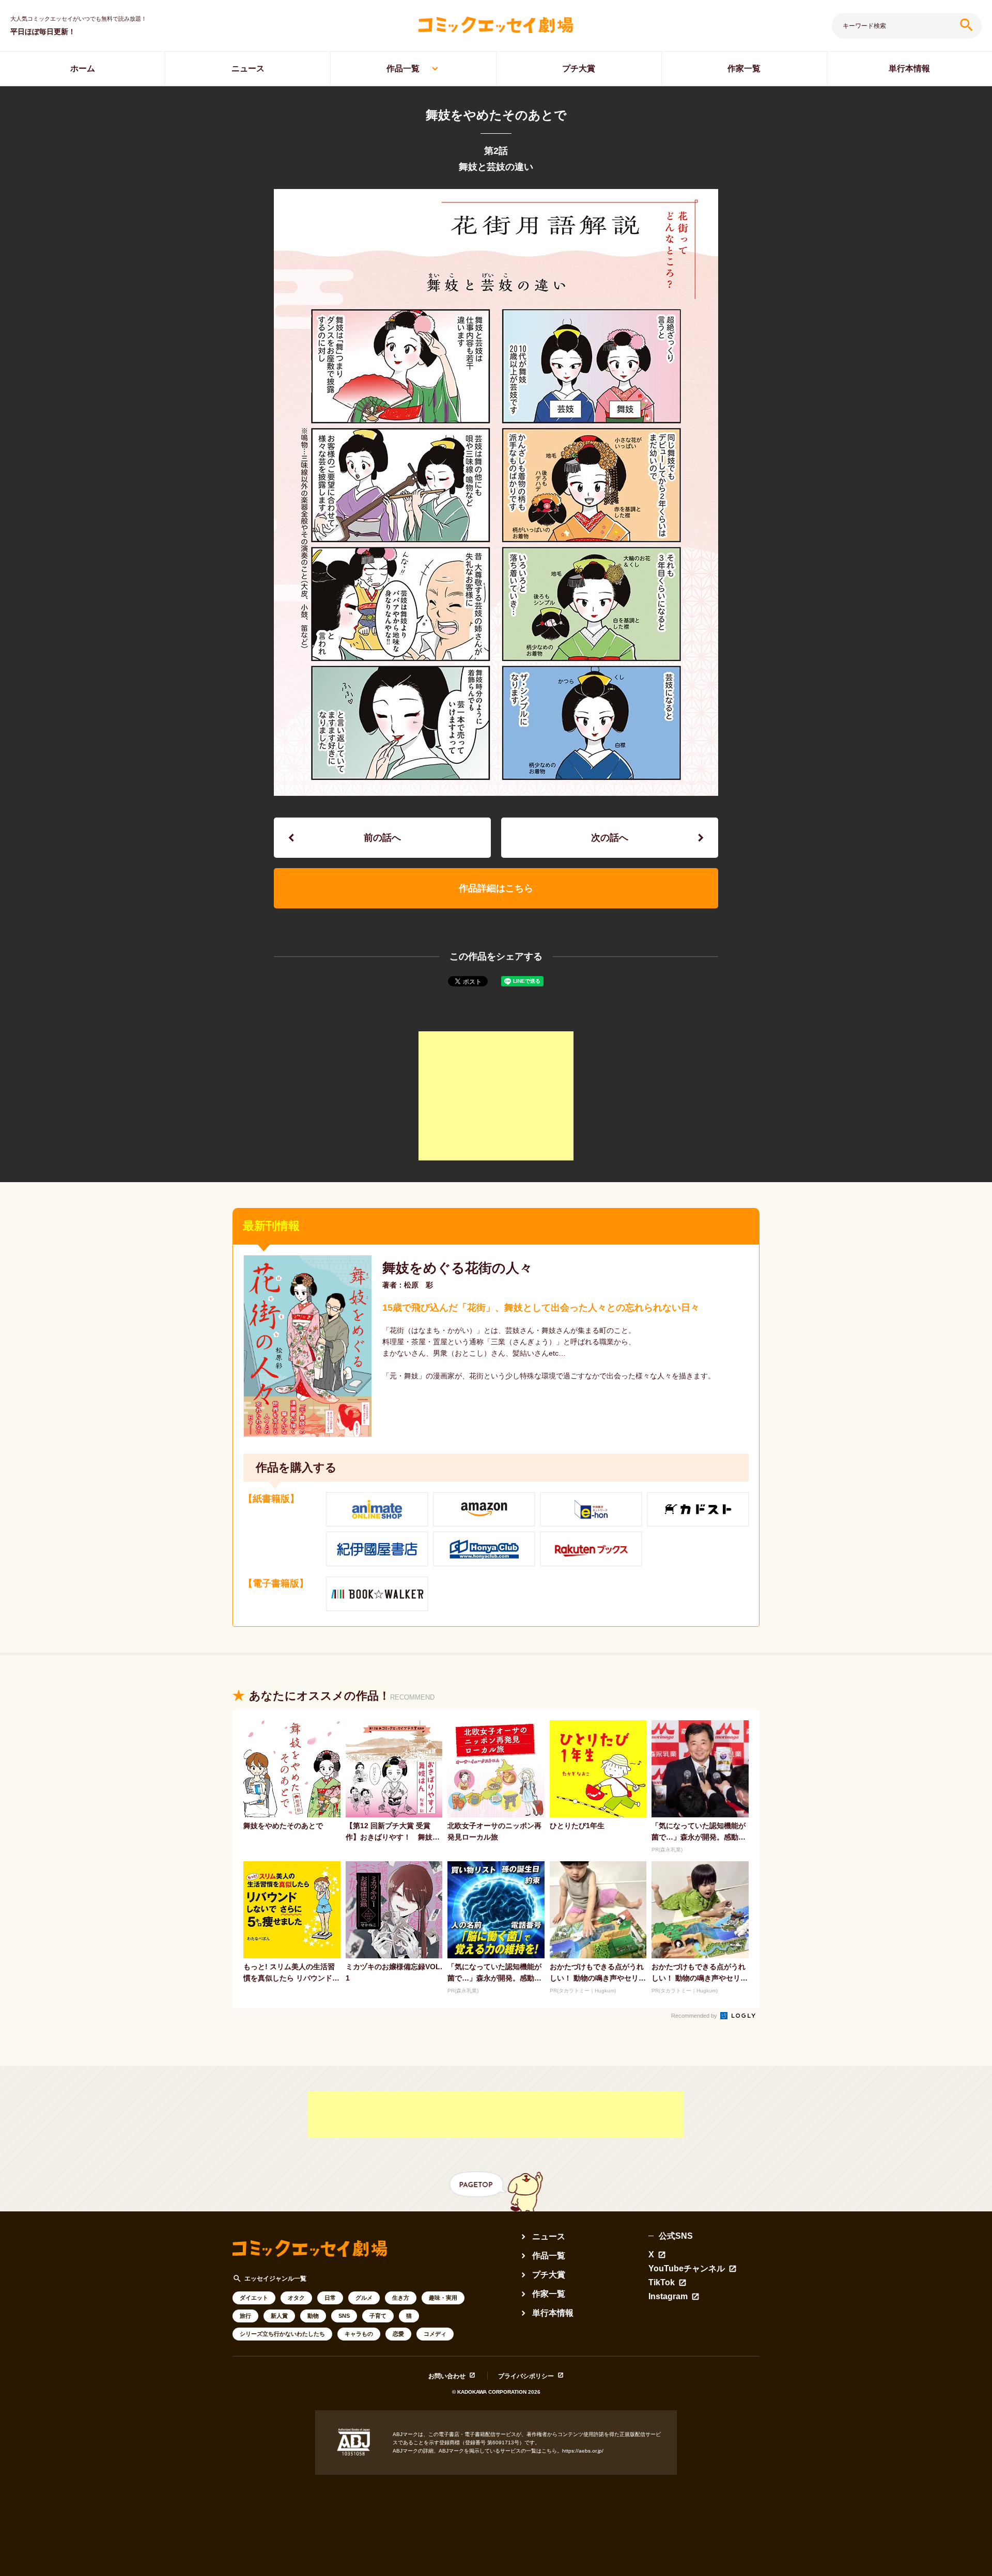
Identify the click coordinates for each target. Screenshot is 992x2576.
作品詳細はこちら (496, 888)
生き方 (401, 2298)
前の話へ (382, 838)
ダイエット (254, 2298)
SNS (344, 2316)
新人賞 (279, 2316)
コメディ (435, 2334)
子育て (378, 2316)
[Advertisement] (496, 1096)
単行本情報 (909, 68)
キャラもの (359, 2334)
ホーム (83, 68)
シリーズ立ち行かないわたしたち (282, 2334)
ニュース (248, 68)
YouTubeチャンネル (687, 2269)
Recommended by (695, 2016)
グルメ (364, 2298)
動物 (313, 2316)
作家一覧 (744, 68)
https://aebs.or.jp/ (583, 2451)
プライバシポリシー (526, 2376)
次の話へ (610, 838)
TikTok (662, 2283)
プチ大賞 (579, 68)
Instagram (668, 2297)
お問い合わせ (447, 2376)
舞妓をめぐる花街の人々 (458, 1268)
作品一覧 (403, 68)
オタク (296, 2298)
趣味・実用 (443, 2298)
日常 (330, 2298)
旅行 (245, 2316)
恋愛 (398, 2334)
